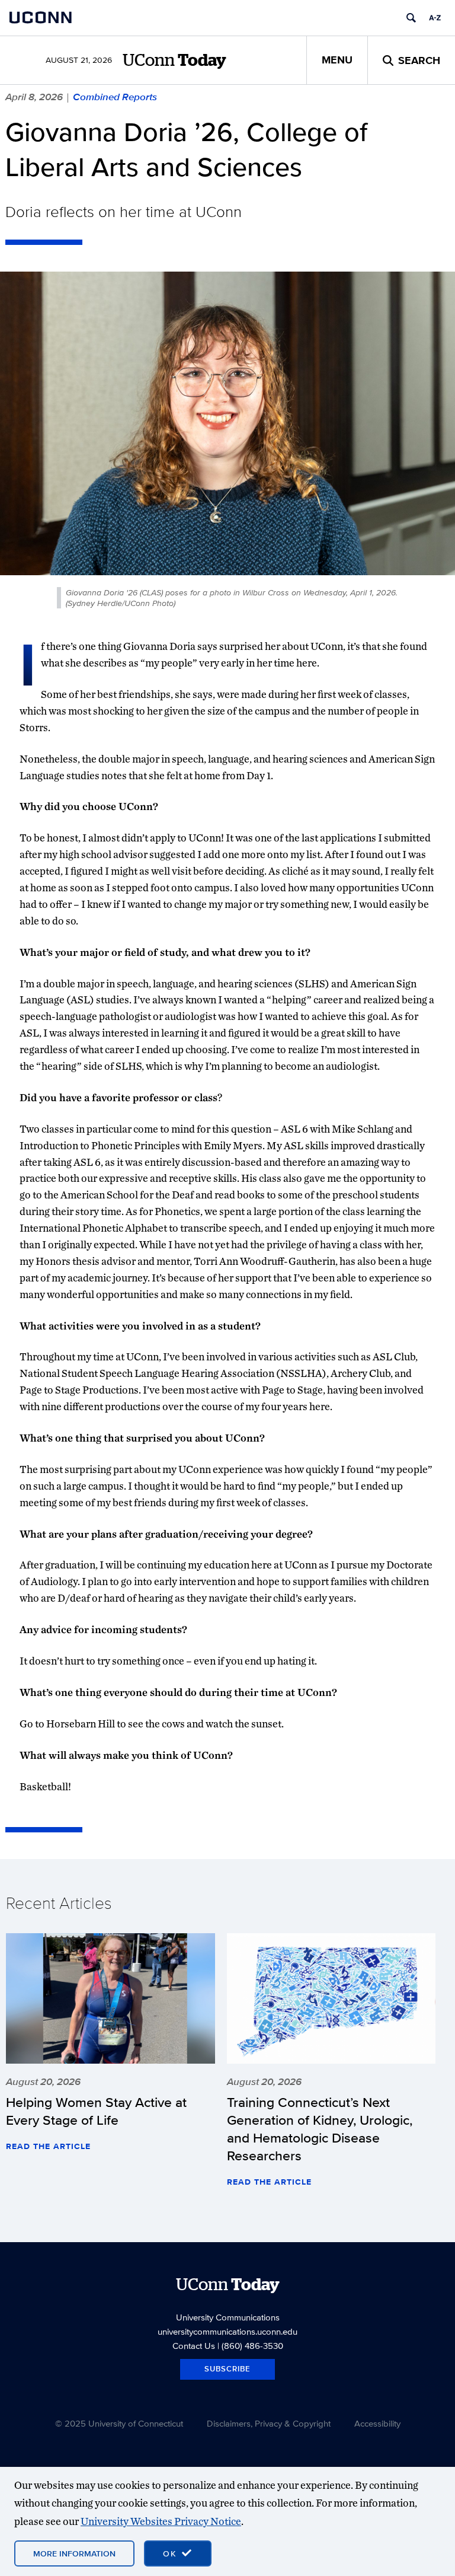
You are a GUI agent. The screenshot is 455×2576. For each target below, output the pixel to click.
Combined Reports (115, 97)
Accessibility (377, 2423)
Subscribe (227, 2369)
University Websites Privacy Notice (161, 2521)
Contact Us (194, 2346)
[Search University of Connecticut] (411, 18)
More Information (74, 2553)
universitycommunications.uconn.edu (227, 2331)
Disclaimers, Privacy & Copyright (269, 2423)
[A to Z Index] (435, 18)
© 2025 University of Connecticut (119, 2423)
